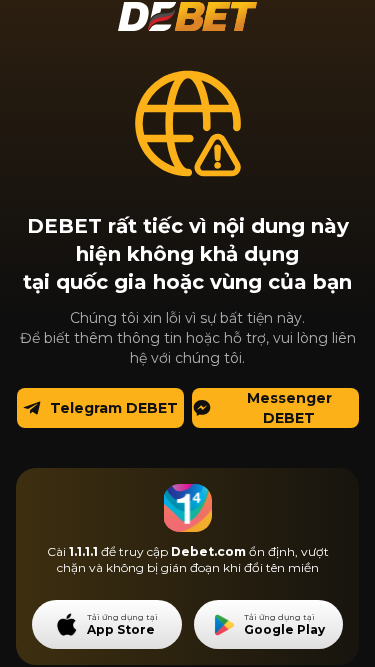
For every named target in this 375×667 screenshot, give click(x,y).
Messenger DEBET (289, 408)
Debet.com (208, 551)
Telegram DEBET (114, 408)
